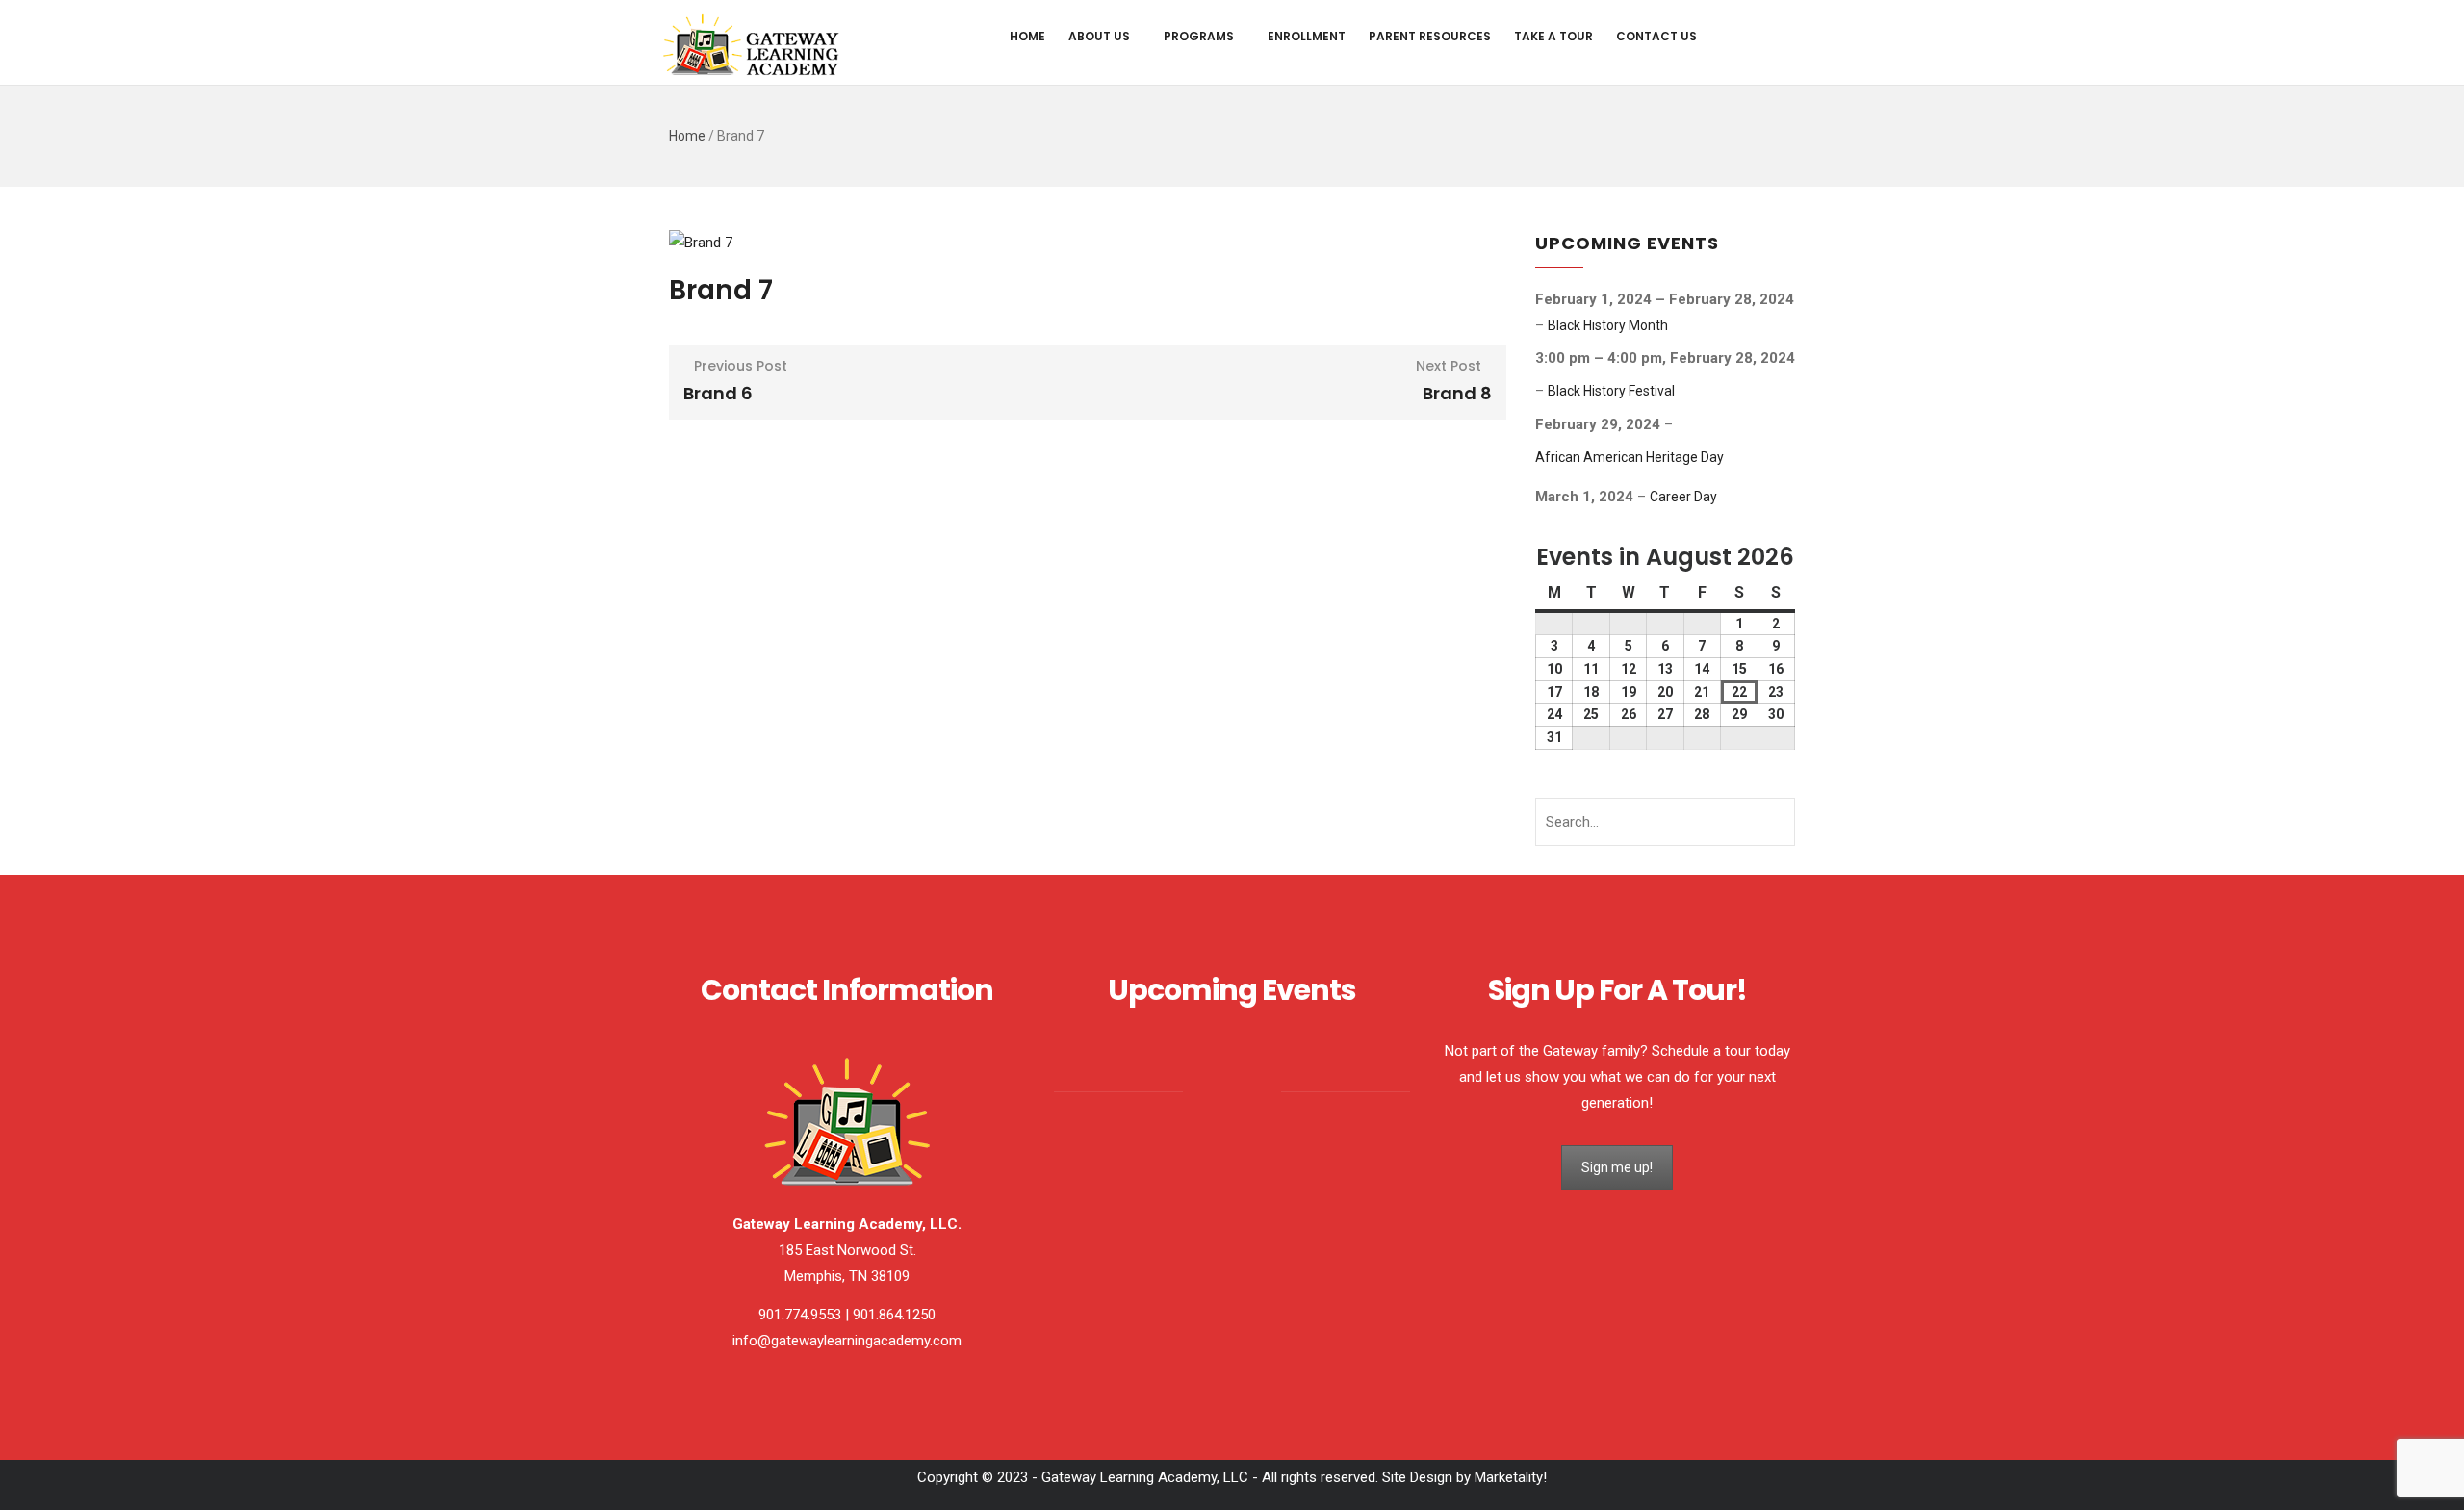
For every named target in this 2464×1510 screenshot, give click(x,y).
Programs (1199, 36)
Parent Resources (1430, 36)
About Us (1099, 36)
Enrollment (1307, 36)
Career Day (1683, 497)
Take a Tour (1553, 36)
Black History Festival (1611, 391)
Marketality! (1511, 1477)
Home (1027, 36)
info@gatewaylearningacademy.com (847, 1341)
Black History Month (1608, 325)
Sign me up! (1617, 1167)
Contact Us (1656, 36)
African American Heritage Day (1630, 457)
